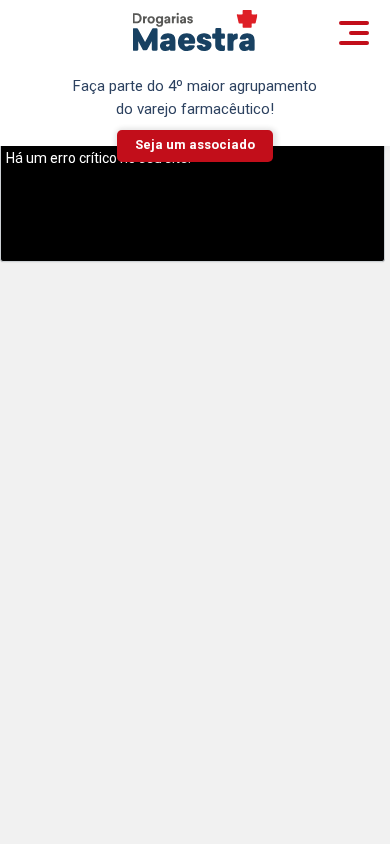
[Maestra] (195, 30)
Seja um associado (195, 144)
